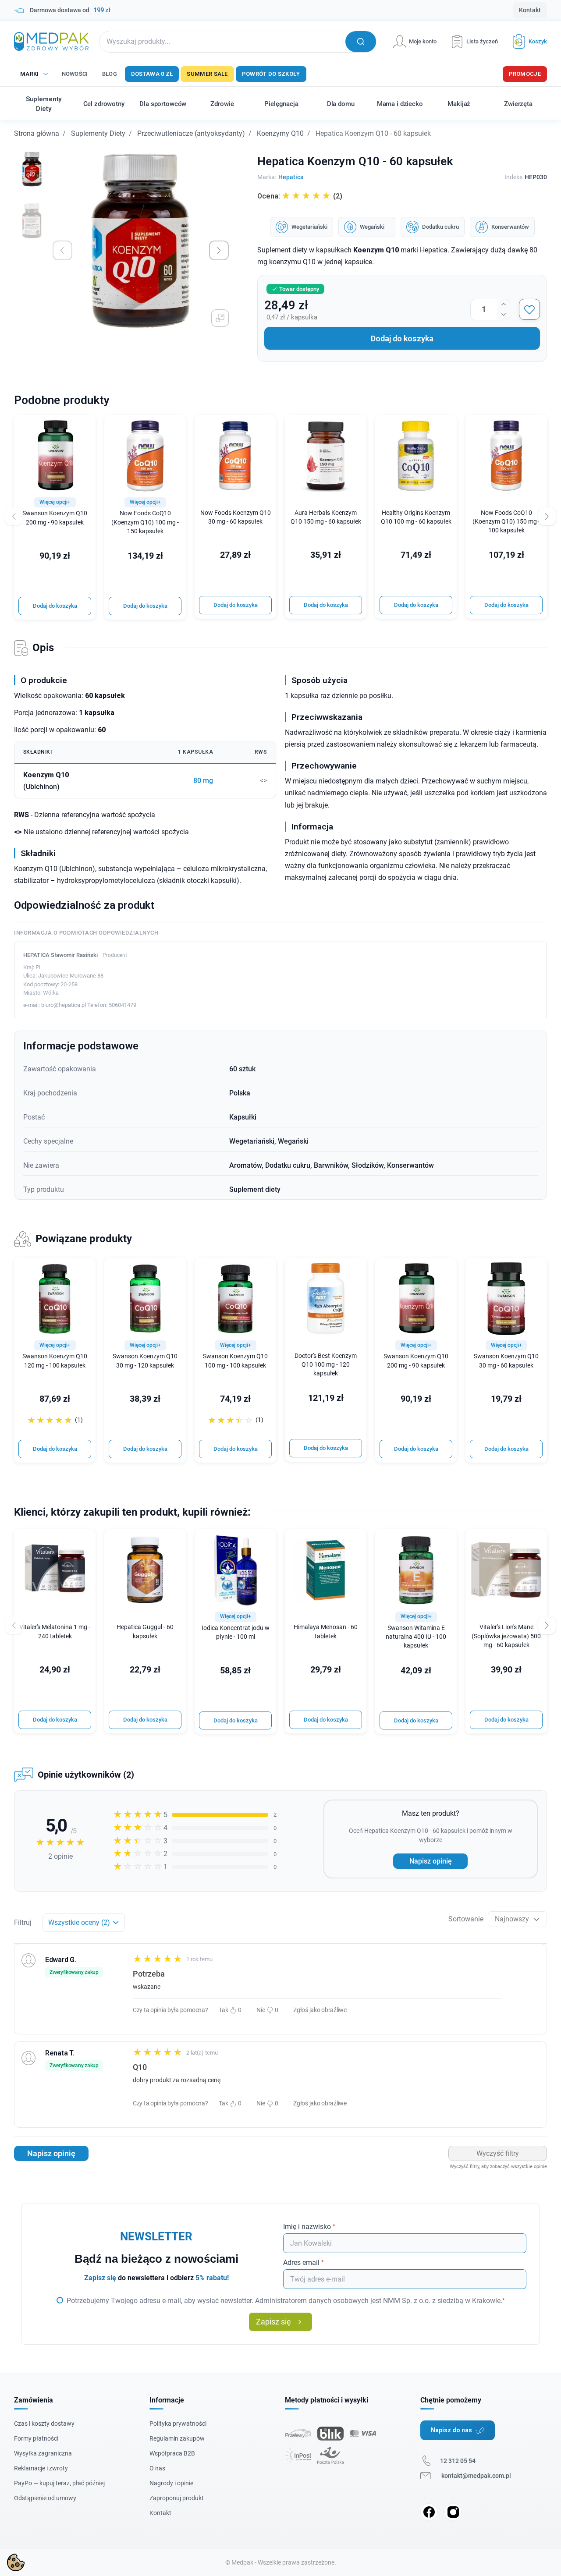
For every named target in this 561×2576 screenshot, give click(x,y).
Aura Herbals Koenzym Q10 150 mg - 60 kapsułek (326, 517)
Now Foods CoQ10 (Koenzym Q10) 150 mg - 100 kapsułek (506, 522)
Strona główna (37, 133)
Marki (30, 74)
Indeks (513, 177)
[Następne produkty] (547, 1625)
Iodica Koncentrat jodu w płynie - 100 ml (236, 1632)
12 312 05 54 (458, 2461)
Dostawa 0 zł (152, 74)
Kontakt (530, 10)
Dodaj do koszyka (402, 338)
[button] (526, 41)
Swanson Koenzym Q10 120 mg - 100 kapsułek (55, 1361)
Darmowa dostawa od (70, 10)
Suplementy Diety (98, 133)
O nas (157, 2468)
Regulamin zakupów (177, 2438)
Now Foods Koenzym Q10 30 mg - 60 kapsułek (236, 517)
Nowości (75, 74)
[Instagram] (453, 2512)
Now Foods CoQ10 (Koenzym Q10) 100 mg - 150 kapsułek (145, 522)
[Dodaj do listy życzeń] (529, 309)
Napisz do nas (451, 2430)
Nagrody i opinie (171, 2483)
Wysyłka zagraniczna (43, 2453)
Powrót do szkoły (271, 74)
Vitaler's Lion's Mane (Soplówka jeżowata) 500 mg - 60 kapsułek (506, 1636)
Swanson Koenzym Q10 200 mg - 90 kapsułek (55, 518)
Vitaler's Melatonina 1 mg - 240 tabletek (55, 1632)
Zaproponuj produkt (177, 2498)
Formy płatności (36, 2438)
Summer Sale (207, 74)
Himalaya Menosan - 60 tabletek (326, 1632)
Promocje (525, 74)
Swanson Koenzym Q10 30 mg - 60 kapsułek (506, 1361)
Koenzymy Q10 (280, 133)
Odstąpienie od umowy (45, 2498)
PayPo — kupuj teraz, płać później (59, 2483)
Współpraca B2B (172, 2453)
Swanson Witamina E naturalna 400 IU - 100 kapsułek (416, 1637)
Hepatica (291, 177)
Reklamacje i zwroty (41, 2468)
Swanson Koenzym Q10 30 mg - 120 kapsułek (145, 1361)
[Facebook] (429, 2512)
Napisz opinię (431, 1861)
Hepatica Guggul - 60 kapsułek (145, 1632)
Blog (110, 74)
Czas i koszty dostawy (44, 2424)
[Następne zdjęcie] (219, 250)
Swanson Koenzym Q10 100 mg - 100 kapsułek (235, 1361)
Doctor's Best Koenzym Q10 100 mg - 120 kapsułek (326, 1365)
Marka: (267, 177)
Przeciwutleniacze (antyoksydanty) (191, 133)
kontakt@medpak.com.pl (476, 2476)
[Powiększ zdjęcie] (220, 318)
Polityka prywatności (178, 2424)
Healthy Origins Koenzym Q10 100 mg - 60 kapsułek (416, 517)
